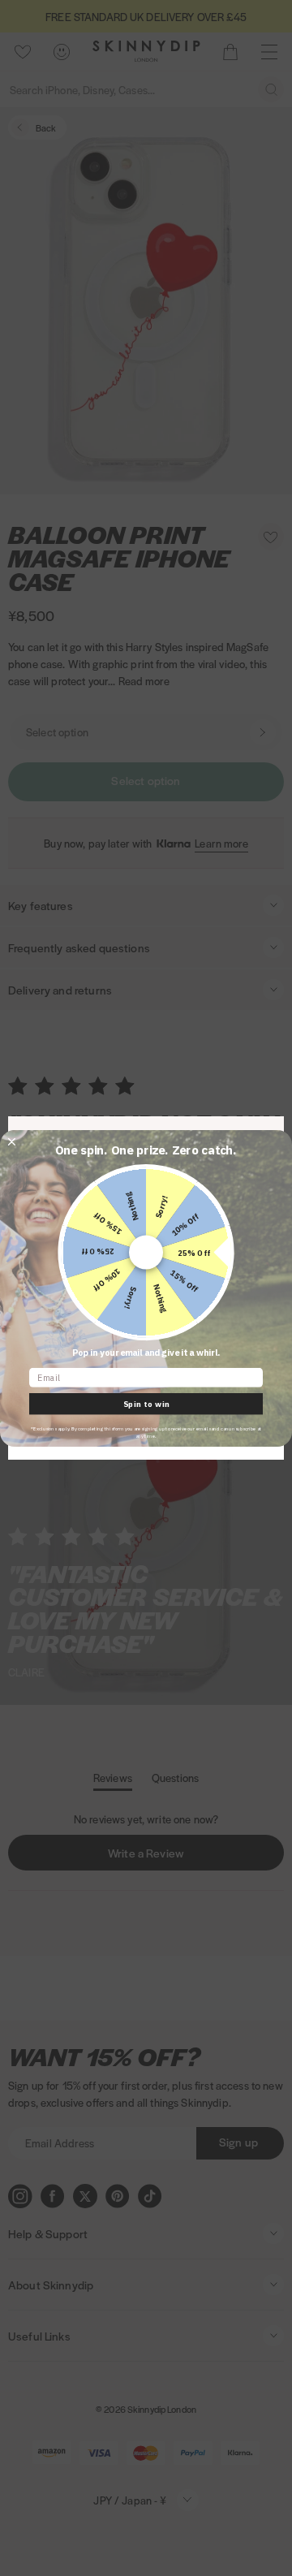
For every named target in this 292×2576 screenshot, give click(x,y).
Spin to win (146, 1404)
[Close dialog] (12, 1141)
